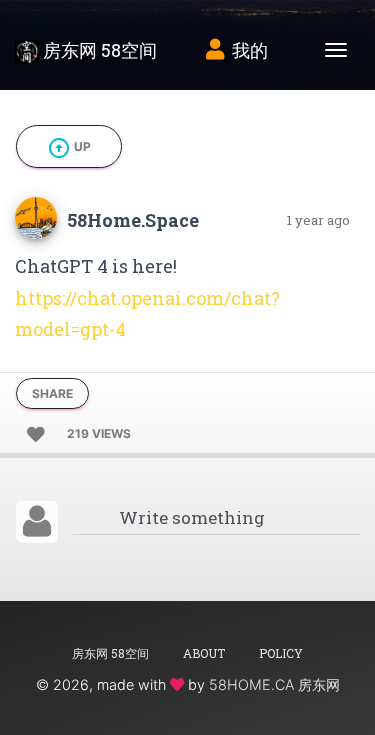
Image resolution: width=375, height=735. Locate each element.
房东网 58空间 (98, 50)
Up (69, 148)
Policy (281, 653)
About (204, 653)
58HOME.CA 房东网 (274, 684)
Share (52, 393)
